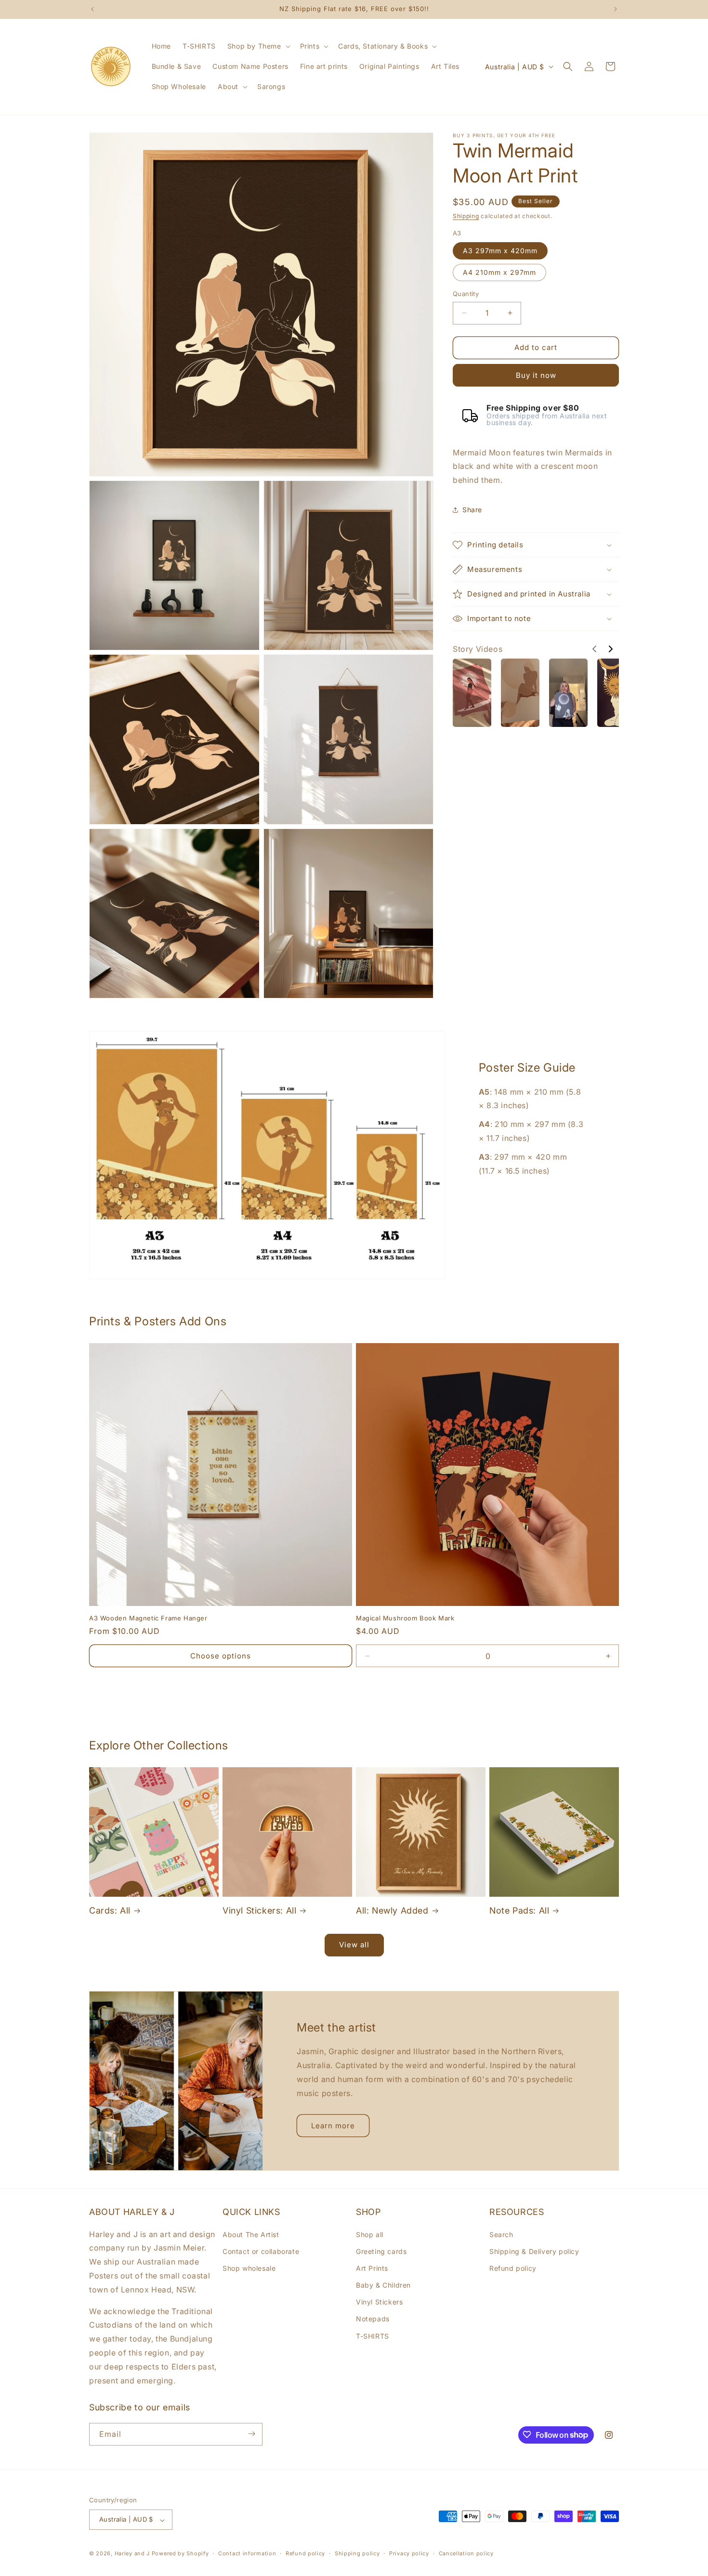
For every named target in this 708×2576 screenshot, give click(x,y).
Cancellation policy (466, 2553)
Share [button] (472, 510)
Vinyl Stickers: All (259, 1910)
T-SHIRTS (373, 2336)
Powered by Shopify (180, 2554)
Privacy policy (409, 2553)
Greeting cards (381, 2251)
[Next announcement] (616, 9)
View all (354, 1945)
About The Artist (251, 2234)
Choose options (221, 1656)
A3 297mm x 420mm (500, 251)
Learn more (333, 2126)
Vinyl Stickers (379, 2302)
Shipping (466, 216)
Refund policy (513, 2268)
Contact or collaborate (261, 2251)
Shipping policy (357, 2553)
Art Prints (372, 2268)
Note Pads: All (519, 1910)
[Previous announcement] (92, 9)
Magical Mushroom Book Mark (405, 1618)
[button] (258, 46)
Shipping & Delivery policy (534, 2251)
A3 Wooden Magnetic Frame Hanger (148, 1618)
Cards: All (110, 1910)
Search (501, 2234)
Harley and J (132, 2554)
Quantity (466, 294)
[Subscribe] (251, 2434)
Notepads (373, 2319)
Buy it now (536, 375)
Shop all (370, 2234)
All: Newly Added (392, 1910)
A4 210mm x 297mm (499, 272)
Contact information (247, 2553)
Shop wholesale (249, 2268)
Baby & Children (383, 2285)
